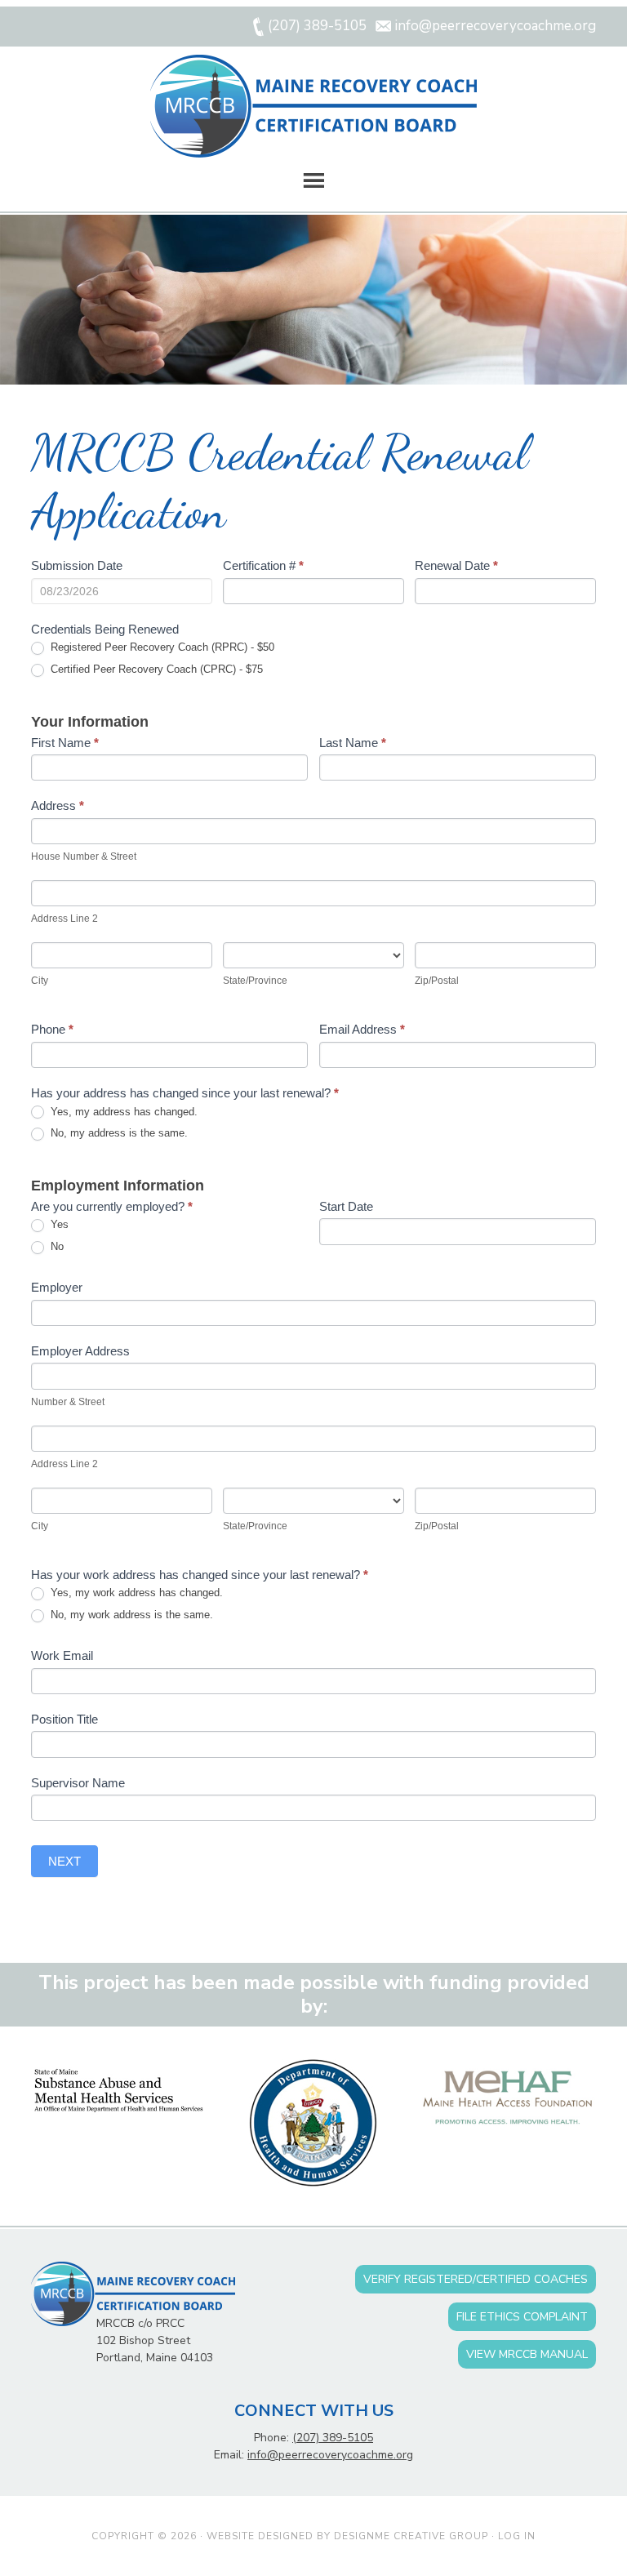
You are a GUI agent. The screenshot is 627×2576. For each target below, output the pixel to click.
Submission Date (77, 565)
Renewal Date (456, 565)
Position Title (64, 1719)
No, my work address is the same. (130, 1615)
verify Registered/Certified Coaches (476, 2279)
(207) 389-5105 (333, 2438)
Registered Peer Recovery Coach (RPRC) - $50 (161, 647)
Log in (517, 2536)
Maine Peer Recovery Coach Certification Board (313, 106)
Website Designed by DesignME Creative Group (347, 2536)
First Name (65, 743)
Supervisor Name (78, 1783)
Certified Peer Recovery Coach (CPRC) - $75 (155, 669)
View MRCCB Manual (527, 2354)
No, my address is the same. (118, 1133)
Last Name (353, 743)
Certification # (263, 565)
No (56, 1246)
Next (64, 1861)
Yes (58, 1224)
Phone (52, 1029)
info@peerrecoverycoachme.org (330, 2455)
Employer (57, 1287)
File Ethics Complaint (522, 2317)
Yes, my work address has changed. (135, 1593)
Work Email (62, 1655)
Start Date (346, 1206)
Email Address (362, 1029)
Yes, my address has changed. (122, 1112)
